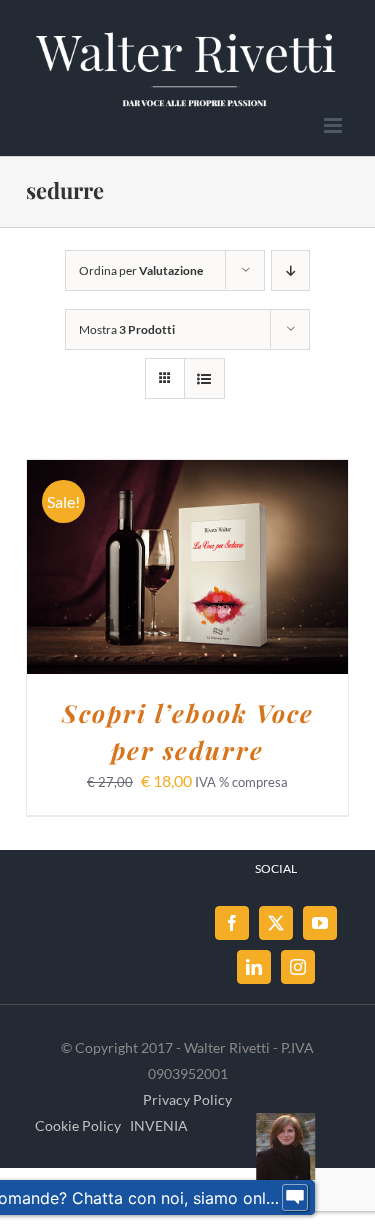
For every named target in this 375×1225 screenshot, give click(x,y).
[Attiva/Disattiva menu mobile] (334, 125)
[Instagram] (298, 967)
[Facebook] (232, 923)
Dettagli (187, 580)
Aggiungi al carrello (174, 559)
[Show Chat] (295, 1198)
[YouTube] (320, 923)
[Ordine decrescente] (290, 270)
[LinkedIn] (254, 967)
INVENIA (159, 1125)
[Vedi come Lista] (204, 378)
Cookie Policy (78, 1125)
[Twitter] (276, 923)
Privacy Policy (187, 1099)
